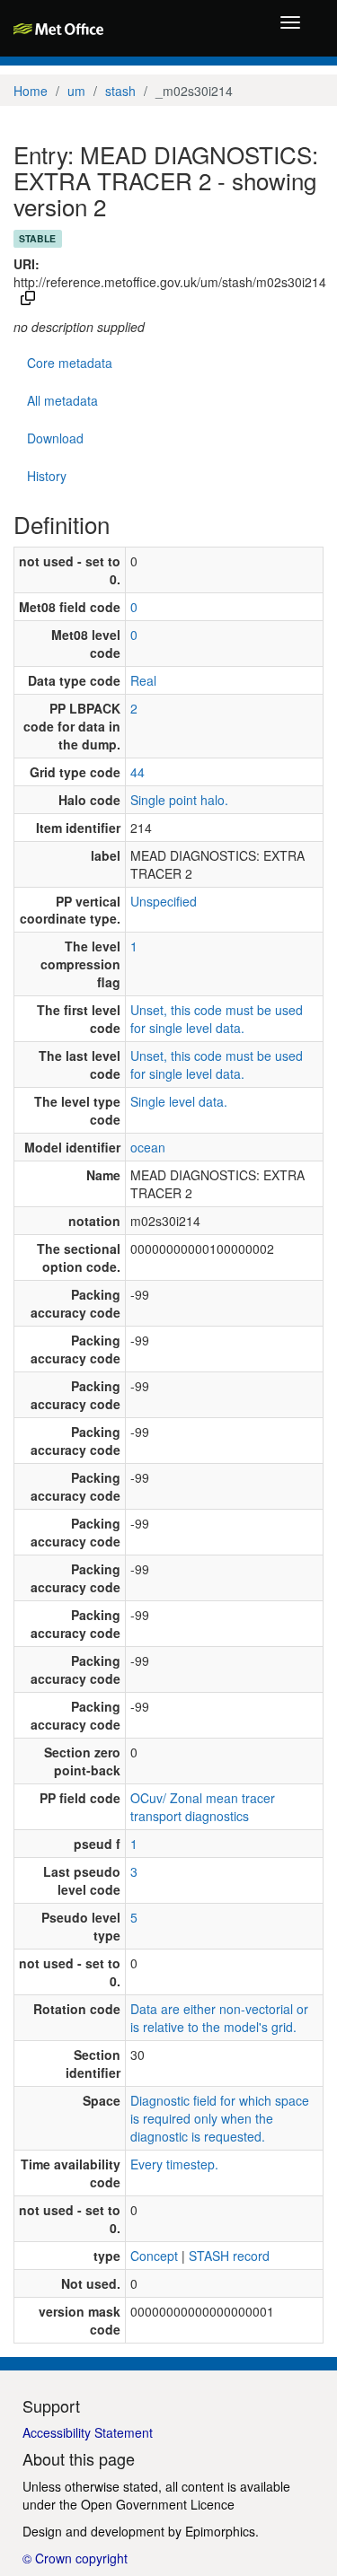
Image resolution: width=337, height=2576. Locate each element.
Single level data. (179, 1101)
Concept (154, 2256)
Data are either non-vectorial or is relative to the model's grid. (219, 2018)
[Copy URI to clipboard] (28, 300)
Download (55, 438)
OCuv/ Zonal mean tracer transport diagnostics (203, 1807)
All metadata (62, 400)
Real (143, 680)
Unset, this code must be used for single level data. (217, 1019)
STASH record (229, 2256)
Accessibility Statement (88, 2432)
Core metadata (70, 363)
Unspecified (164, 901)
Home (31, 91)
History (47, 476)
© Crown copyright (75, 2558)
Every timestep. (174, 2164)
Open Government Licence (158, 2504)
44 (137, 772)
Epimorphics (220, 2531)
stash (120, 91)
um (76, 91)
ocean (148, 1147)
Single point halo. (179, 800)
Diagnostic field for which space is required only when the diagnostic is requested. (220, 2118)
